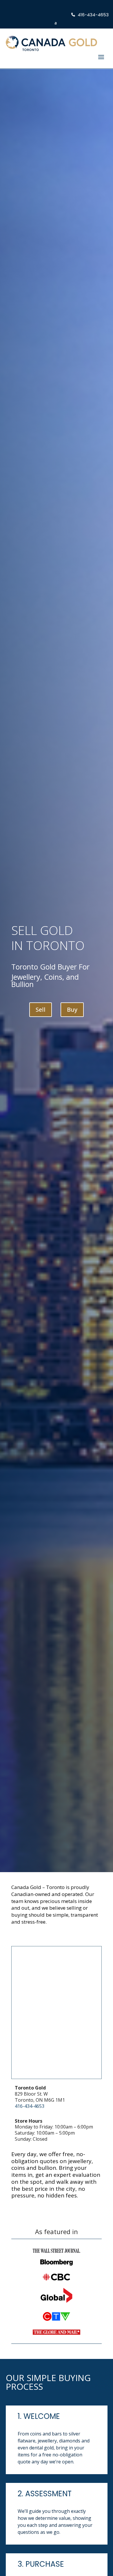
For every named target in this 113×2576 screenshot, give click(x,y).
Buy (72, 1010)
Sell (41, 1010)
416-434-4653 (30, 2106)
